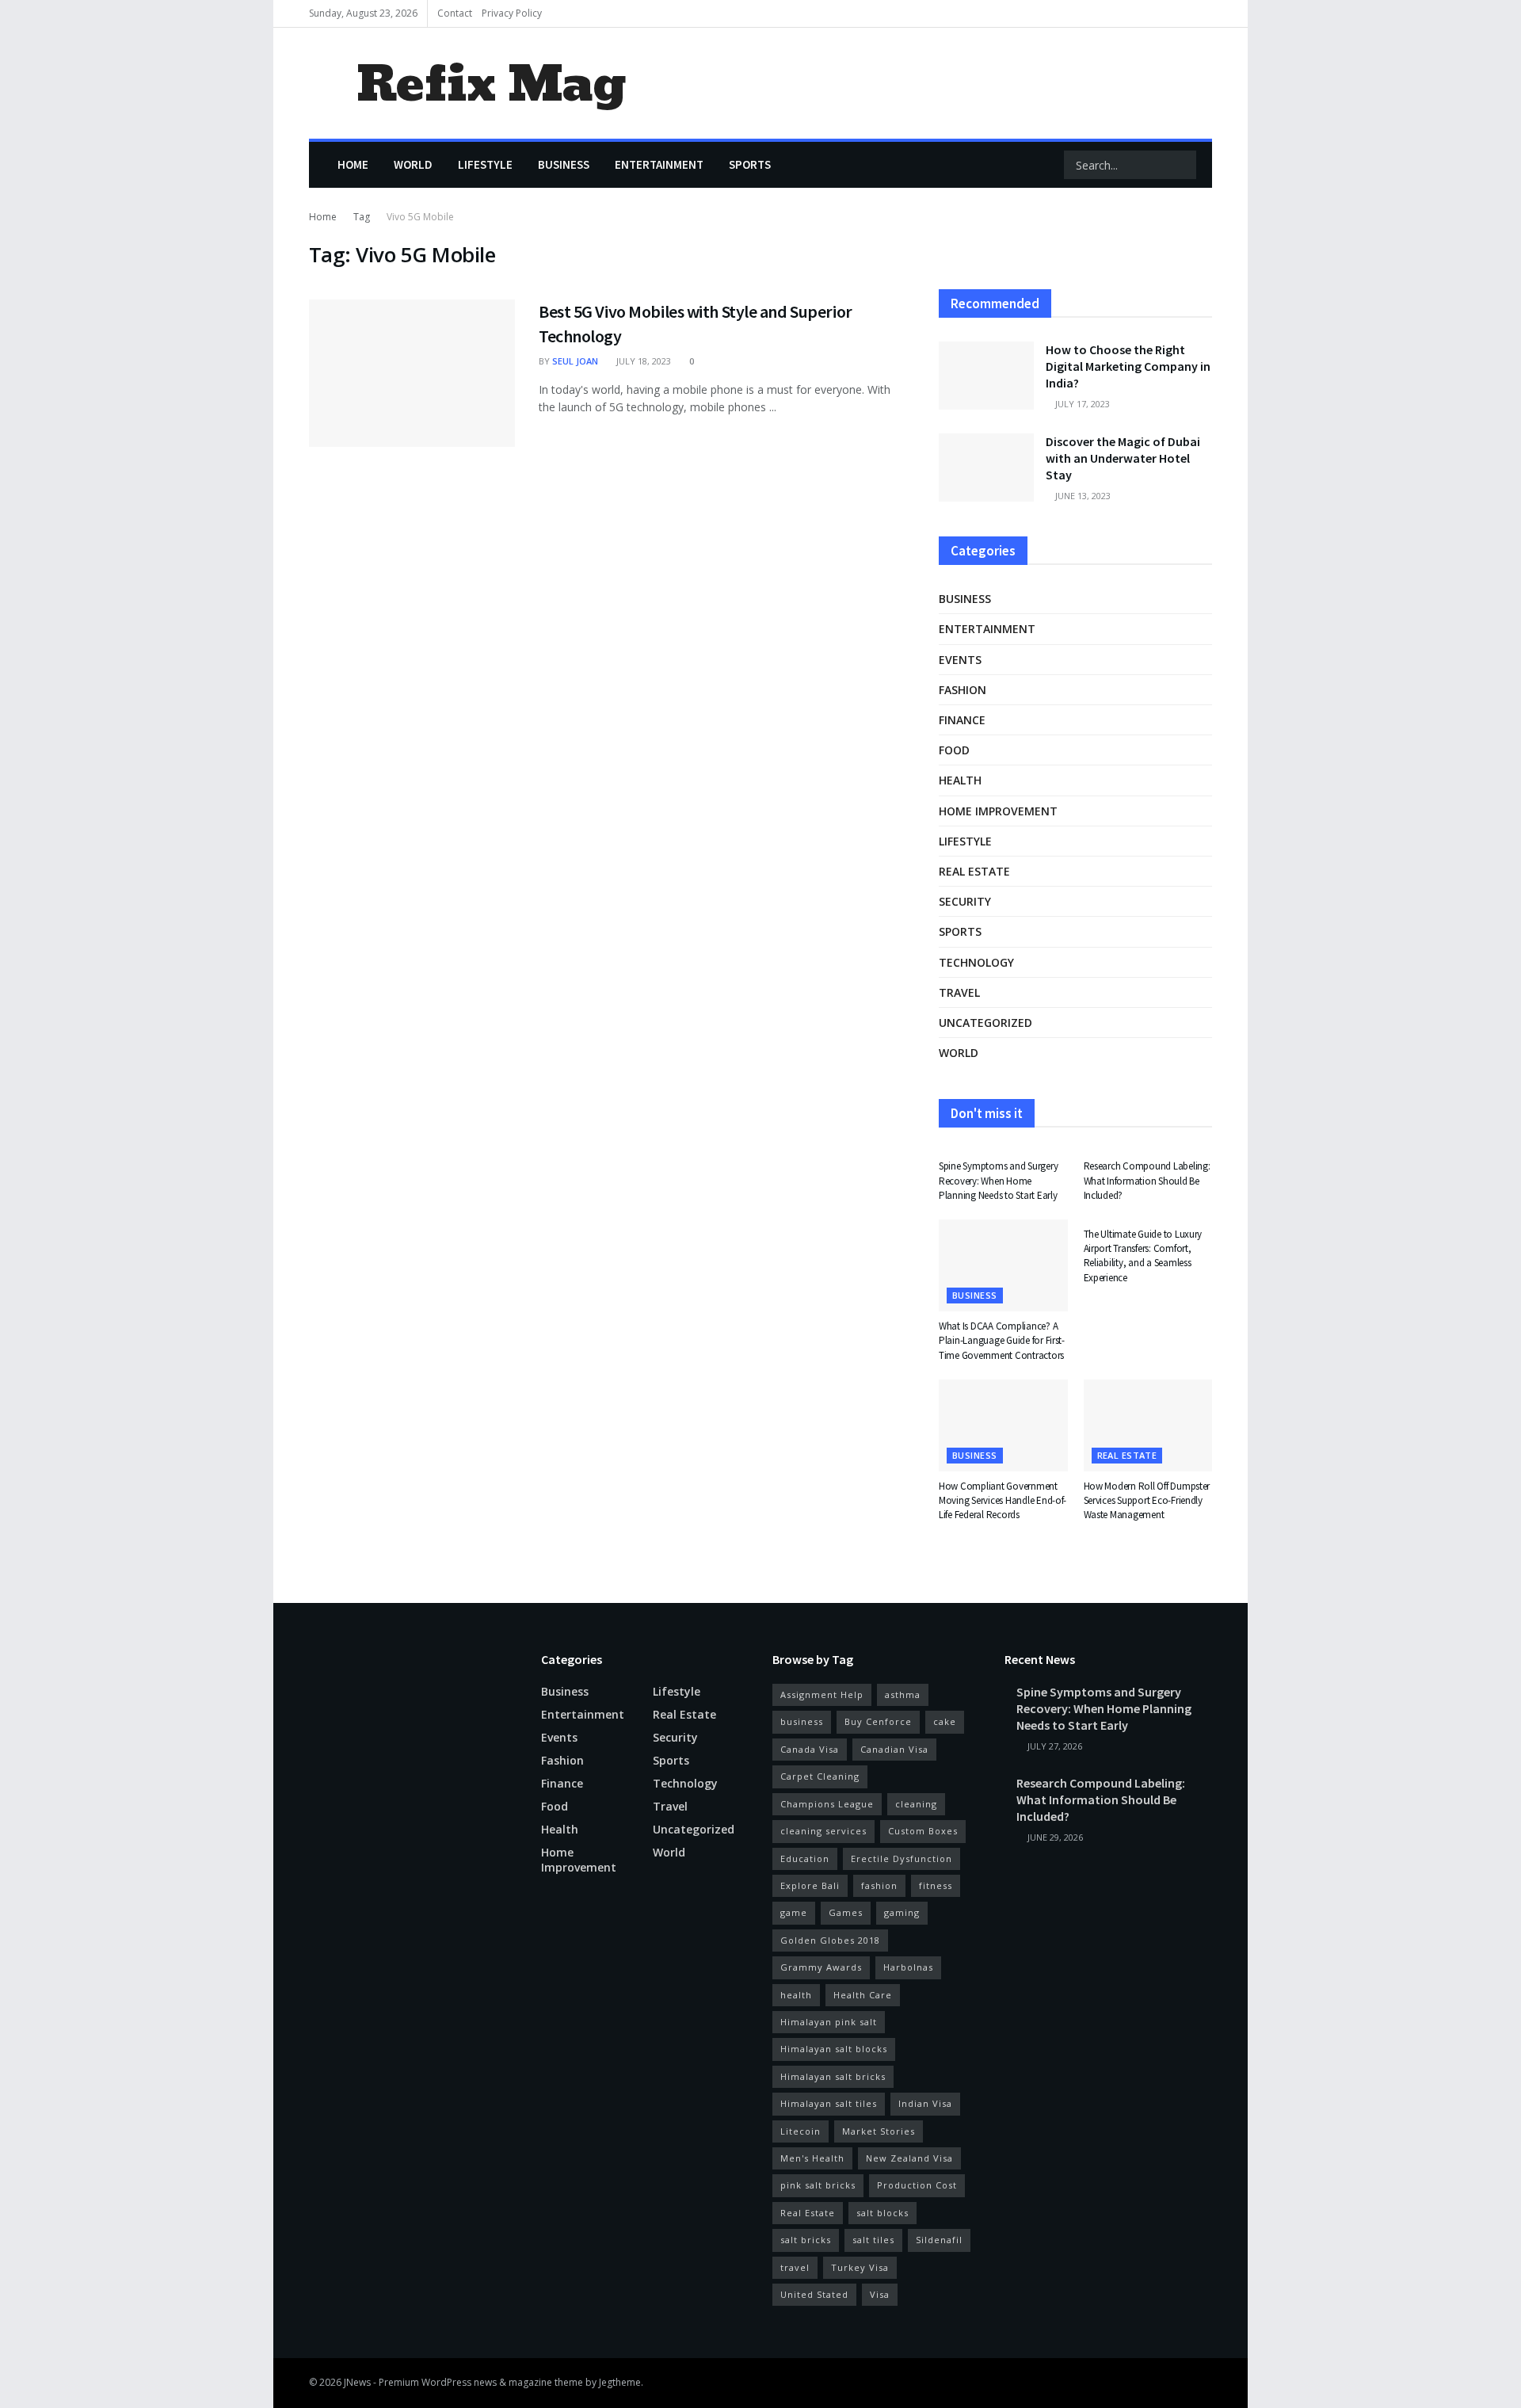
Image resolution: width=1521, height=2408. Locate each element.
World (413, 164)
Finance (962, 720)
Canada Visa (810, 1749)
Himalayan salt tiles (829, 2103)
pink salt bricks (818, 2185)
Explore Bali (810, 1885)
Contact (455, 13)
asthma (903, 1694)
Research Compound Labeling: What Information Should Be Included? (1147, 1180)
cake (945, 1721)
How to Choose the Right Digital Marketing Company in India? (1128, 366)
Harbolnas (908, 1967)
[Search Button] (1183, 165)
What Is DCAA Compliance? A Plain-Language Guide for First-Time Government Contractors (1002, 1340)
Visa (880, 2294)
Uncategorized (985, 1023)
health (796, 1995)
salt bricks (806, 2240)
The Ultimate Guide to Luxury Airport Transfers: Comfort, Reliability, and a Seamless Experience (1143, 1256)
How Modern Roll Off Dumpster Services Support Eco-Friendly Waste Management (1147, 1500)
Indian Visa (925, 2103)
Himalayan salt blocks (834, 2049)
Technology (976, 962)
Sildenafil (939, 2240)
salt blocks (882, 2213)
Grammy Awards (821, 1967)
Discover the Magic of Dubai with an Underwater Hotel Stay (1123, 458)
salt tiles (873, 2240)
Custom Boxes (923, 1831)
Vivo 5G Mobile (420, 217)
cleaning (916, 1804)
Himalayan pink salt (829, 2022)
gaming (902, 1912)
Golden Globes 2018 (830, 1940)
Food (954, 750)
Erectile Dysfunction (902, 1858)
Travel (959, 992)
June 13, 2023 (1082, 496)
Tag (362, 217)
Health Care (863, 1995)
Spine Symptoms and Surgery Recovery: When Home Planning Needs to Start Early (998, 1180)
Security (965, 901)
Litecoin (801, 2131)
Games (846, 1912)
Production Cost (917, 2185)
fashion (879, 1885)
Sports (750, 164)
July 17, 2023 (1081, 404)
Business (564, 164)
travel (795, 2267)
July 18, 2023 (642, 361)
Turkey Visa (860, 2267)
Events (960, 660)
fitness (936, 1885)
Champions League (827, 1804)
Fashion (963, 690)
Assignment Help (822, 1694)
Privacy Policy (512, 13)
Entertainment (659, 164)
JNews (357, 2382)
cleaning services (823, 1831)
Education (805, 1858)
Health (960, 780)
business (802, 1721)
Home (353, 164)
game (794, 1912)
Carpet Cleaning (820, 1776)
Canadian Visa (894, 1749)
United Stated (814, 2294)
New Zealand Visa (909, 2158)
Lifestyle (485, 164)
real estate (974, 871)
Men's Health (812, 2158)
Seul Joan (575, 361)
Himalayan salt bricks (833, 2076)
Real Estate (808, 2213)
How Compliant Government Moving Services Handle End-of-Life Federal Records (1003, 1500)
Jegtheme (620, 2382)
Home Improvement (998, 811)
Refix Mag (491, 84)
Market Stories (879, 2131)
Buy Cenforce (878, 1721)
